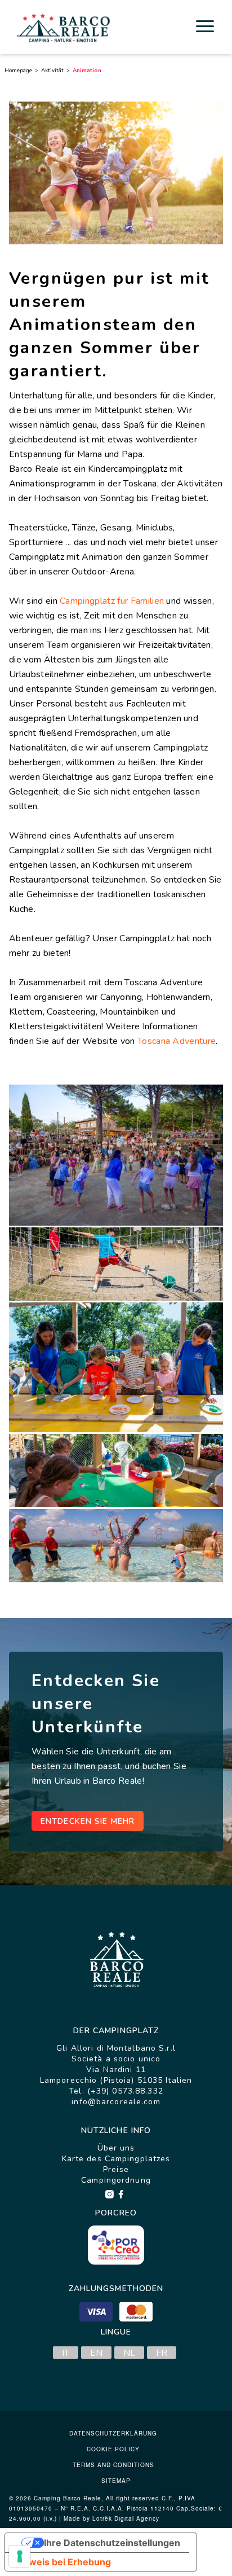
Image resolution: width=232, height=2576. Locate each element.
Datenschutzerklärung (113, 2433)
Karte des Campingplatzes (116, 2159)
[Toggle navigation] (205, 26)
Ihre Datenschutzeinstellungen (112, 2543)
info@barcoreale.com (116, 2102)
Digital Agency (137, 2518)
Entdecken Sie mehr (88, 1821)
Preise (116, 2169)
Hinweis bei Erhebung (63, 2562)
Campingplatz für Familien (112, 601)
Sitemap (116, 2481)
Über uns (116, 2148)
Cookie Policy (113, 2449)
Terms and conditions (113, 2465)
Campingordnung (116, 2180)
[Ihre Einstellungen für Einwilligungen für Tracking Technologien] (20, 2556)
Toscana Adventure (177, 1041)
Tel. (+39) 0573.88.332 (116, 2091)
